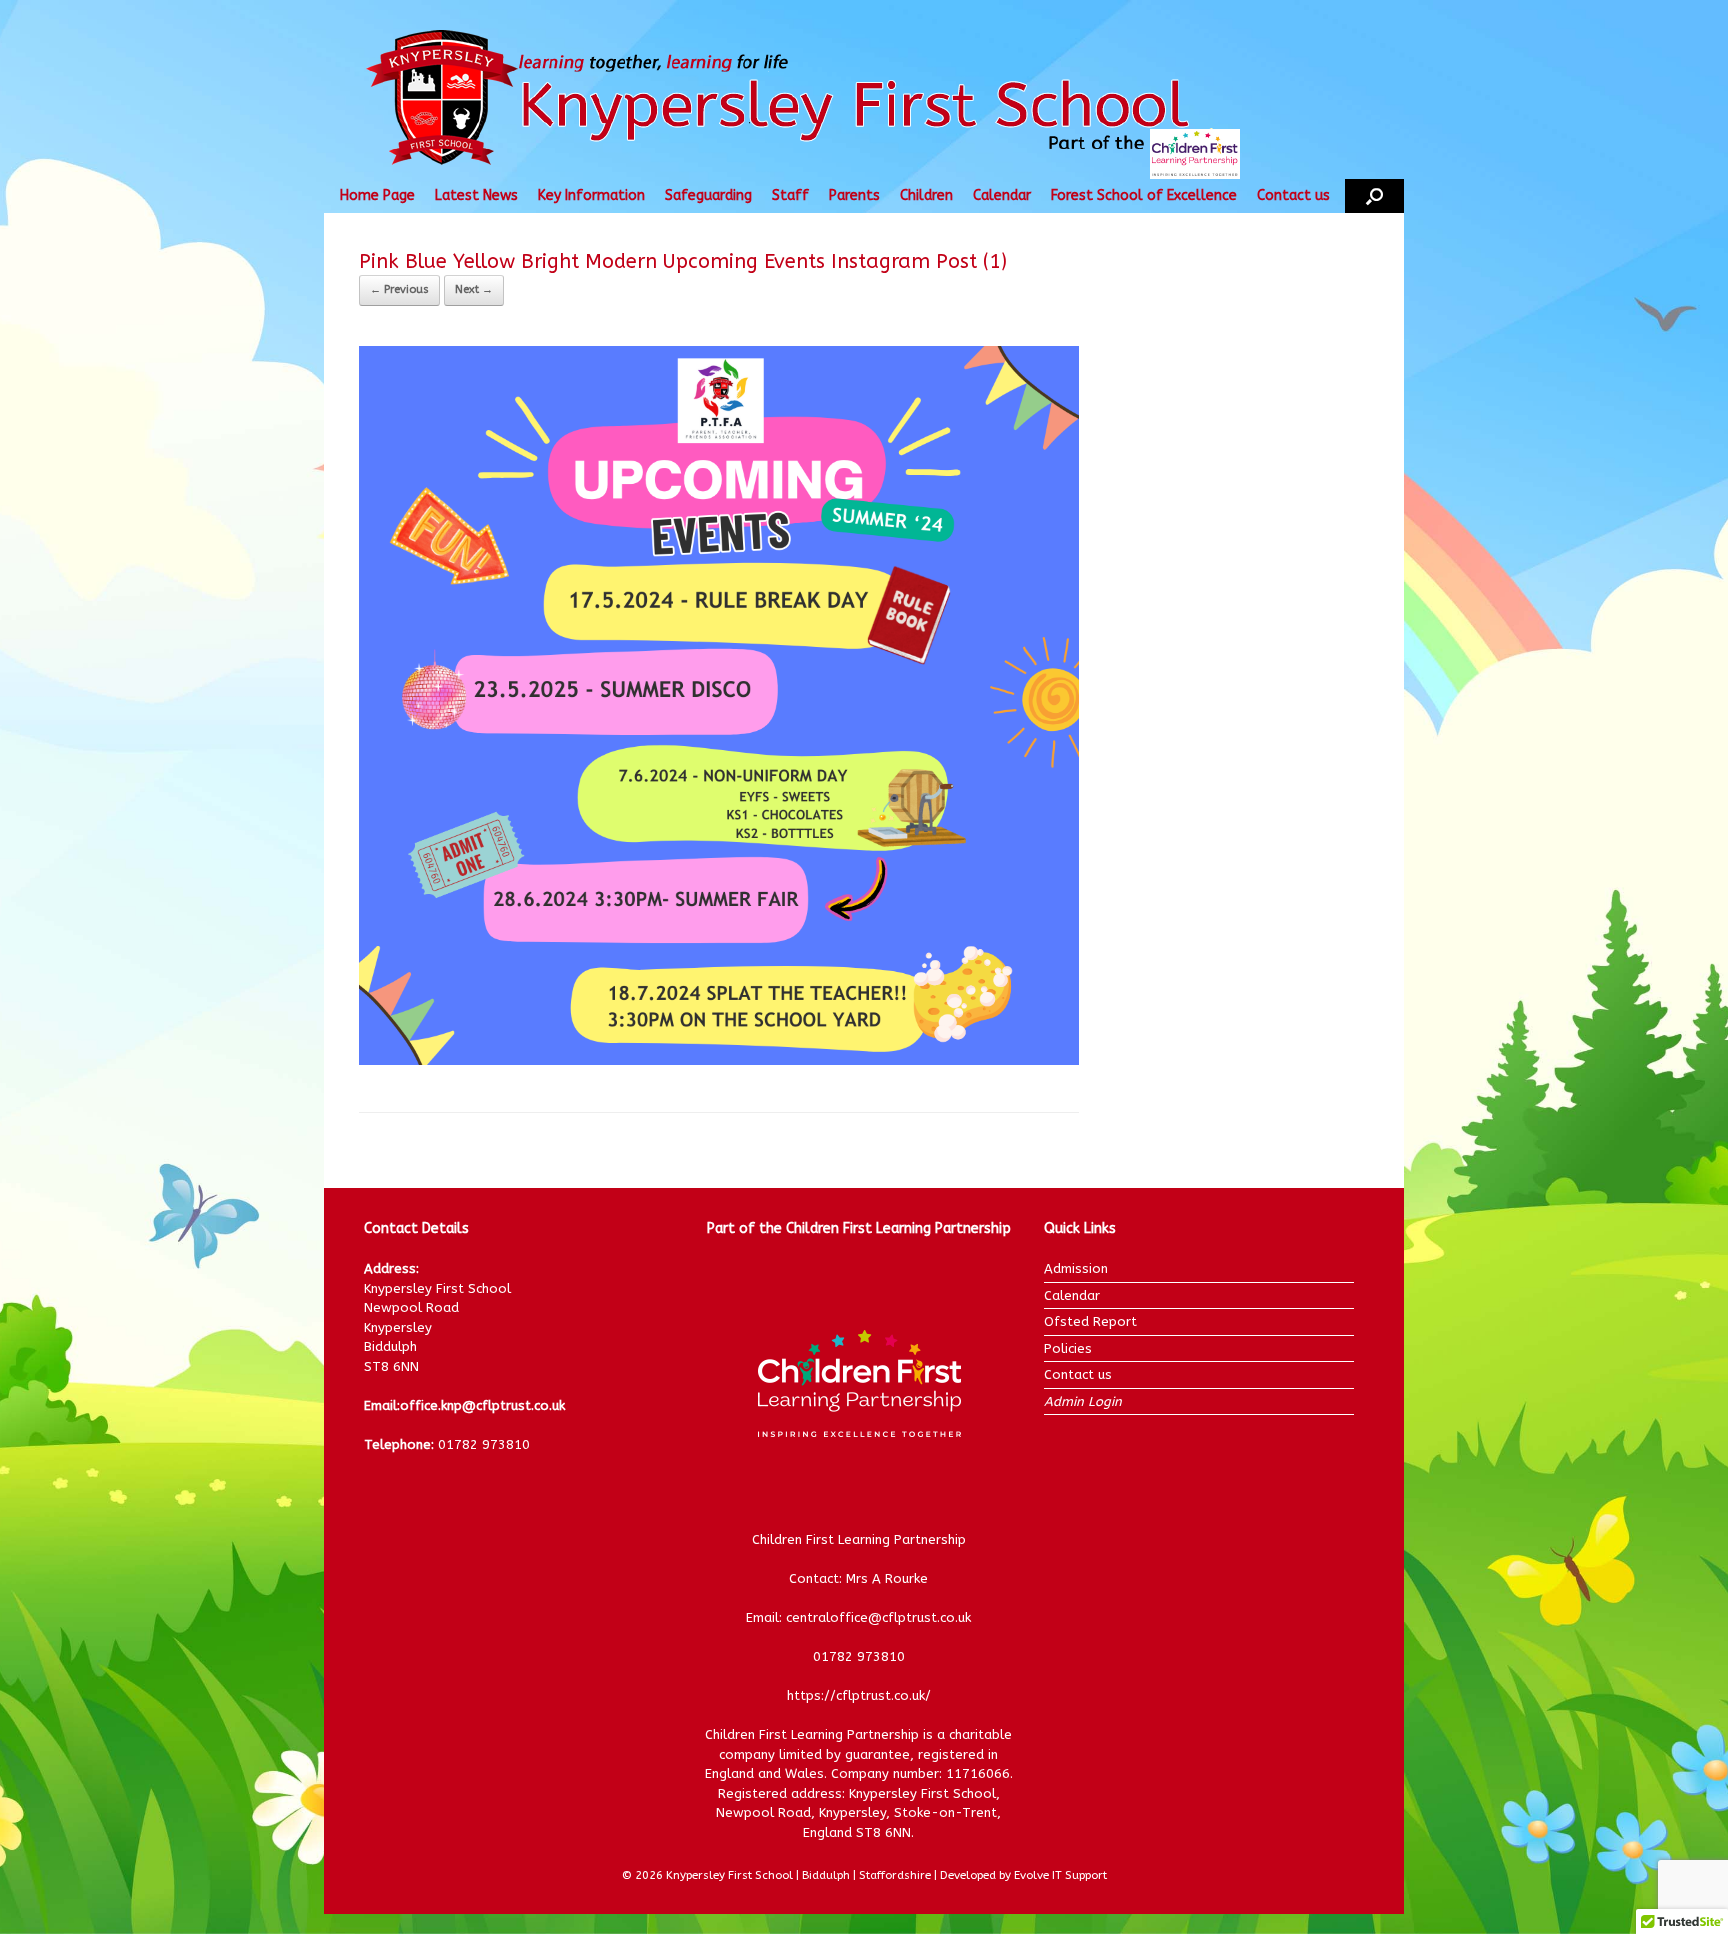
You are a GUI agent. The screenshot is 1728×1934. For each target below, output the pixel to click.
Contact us (1293, 195)
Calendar (1002, 195)
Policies (1068, 1348)
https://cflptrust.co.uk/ (859, 1695)
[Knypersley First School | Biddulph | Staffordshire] (817, 99)
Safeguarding (708, 195)
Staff (790, 195)
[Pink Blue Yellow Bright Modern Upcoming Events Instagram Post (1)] (719, 1060)
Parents (854, 195)
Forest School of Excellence (1144, 195)
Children (926, 195)
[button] (1374, 196)
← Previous (399, 289)
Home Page (377, 195)
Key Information (591, 195)
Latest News (476, 195)
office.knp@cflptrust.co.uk (482, 1405)
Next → (474, 289)
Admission (1076, 1268)
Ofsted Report (1090, 1321)
